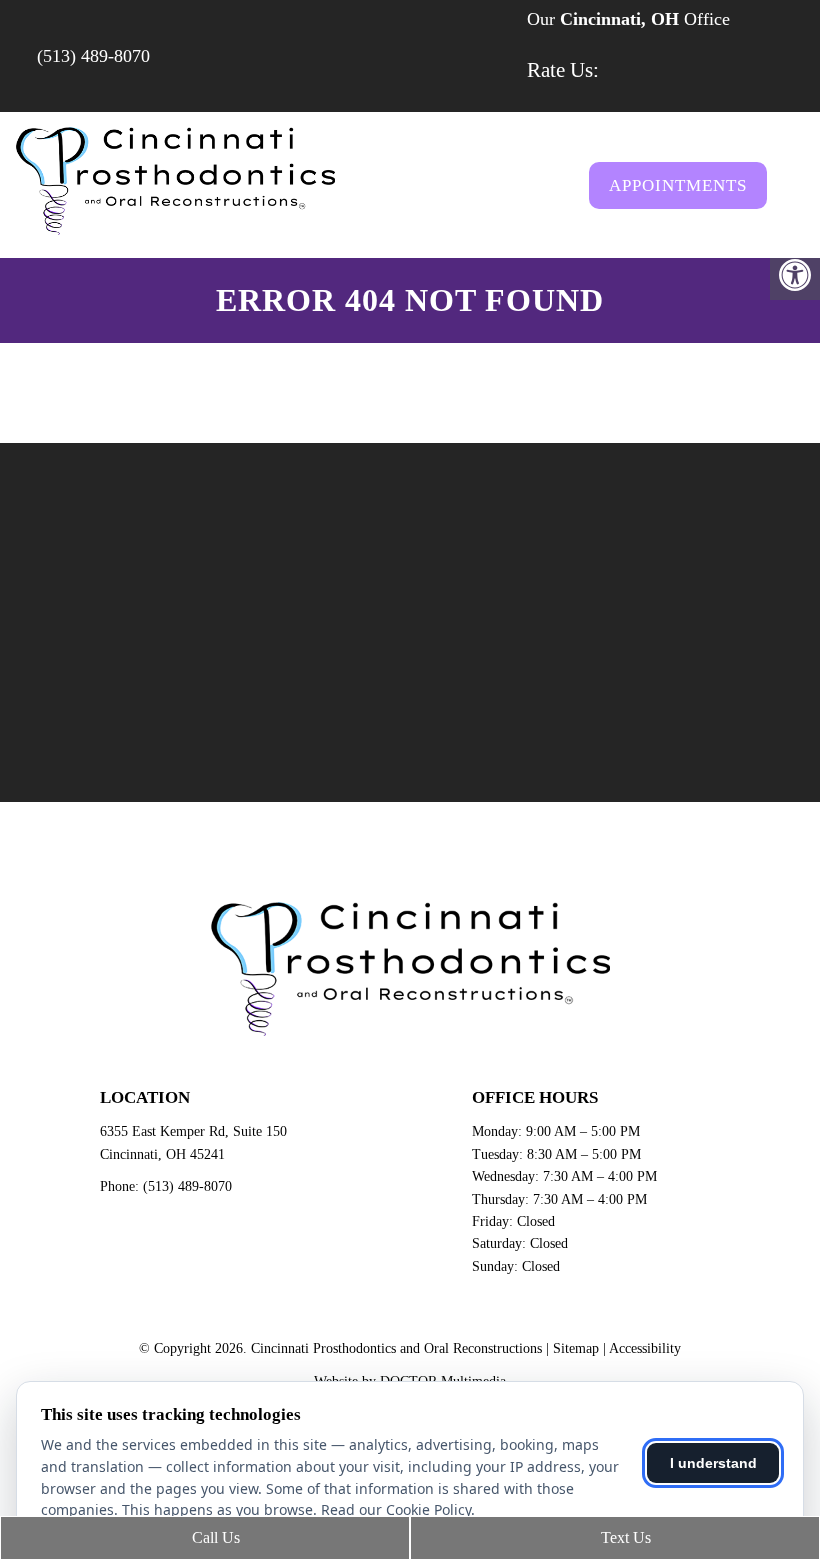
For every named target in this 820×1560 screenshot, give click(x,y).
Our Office (626, 19)
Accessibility (645, 1348)
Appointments (678, 185)
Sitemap (576, 1348)
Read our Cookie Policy (396, 1509)
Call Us (214, 1537)
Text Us (624, 1537)
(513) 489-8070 (93, 56)
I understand (713, 1463)
